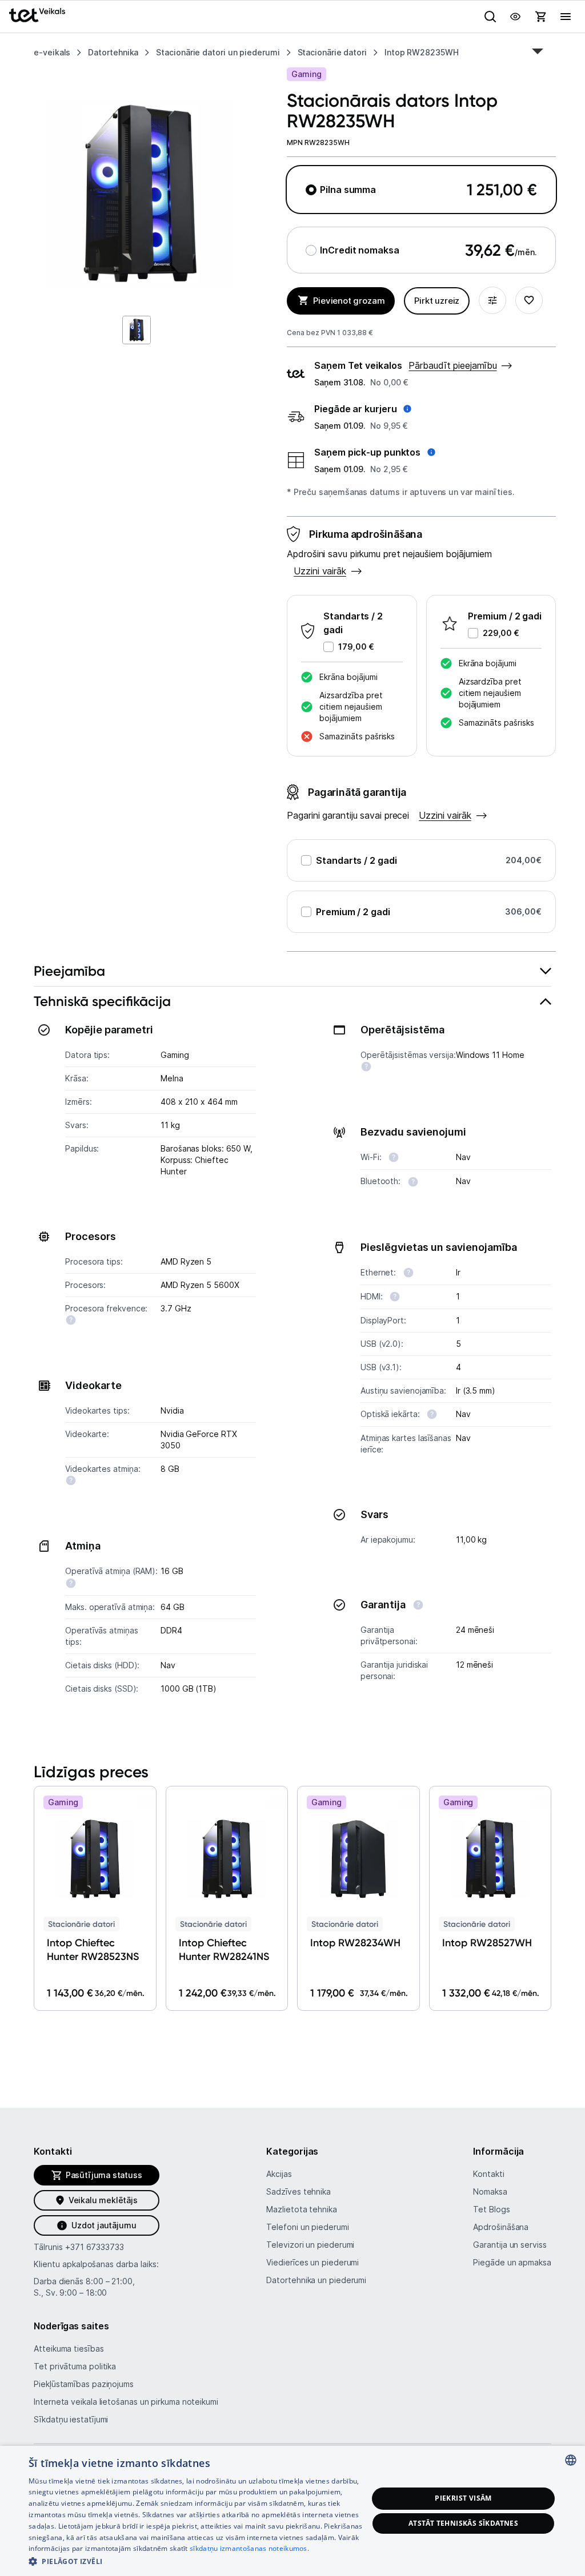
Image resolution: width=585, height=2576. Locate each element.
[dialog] (292, 2511)
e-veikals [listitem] (52, 52)
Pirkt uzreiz (437, 301)
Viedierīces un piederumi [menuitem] (312, 2262)
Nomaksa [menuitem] (490, 2191)
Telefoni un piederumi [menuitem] (307, 2227)
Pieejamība (69, 971)
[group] (140, 194)
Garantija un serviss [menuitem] (510, 2245)
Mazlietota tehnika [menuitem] (301, 2209)
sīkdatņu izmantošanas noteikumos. (249, 2548)
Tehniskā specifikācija (102, 1001)
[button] (363, 409)
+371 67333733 (95, 2247)
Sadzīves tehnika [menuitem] (298, 2191)
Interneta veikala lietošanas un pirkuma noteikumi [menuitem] (126, 2402)
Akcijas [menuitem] (279, 2174)
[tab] (292, 971)
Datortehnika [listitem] (113, 52)
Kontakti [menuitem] (488, 2174)
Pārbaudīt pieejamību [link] (452, 365)
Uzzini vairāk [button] (320, 571)
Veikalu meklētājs (103, 2200)
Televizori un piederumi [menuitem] (310, 2245)
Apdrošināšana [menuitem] (501, 2227)
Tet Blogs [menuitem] (491, 2209)
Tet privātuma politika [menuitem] (75, 2366)
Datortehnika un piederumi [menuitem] (316, 2280)
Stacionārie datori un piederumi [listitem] (218, 52)
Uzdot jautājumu (104, 2225)
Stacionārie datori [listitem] (332, 52)
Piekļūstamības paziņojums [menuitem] (84, 2384)
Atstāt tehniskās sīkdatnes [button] (463, 2523)
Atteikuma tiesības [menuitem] (69, 2348)
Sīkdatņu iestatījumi (71, 2419)
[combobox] (571, 2460)
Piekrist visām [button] (463, 2498)
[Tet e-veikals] (37, 15)
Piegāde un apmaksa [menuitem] (512, 2262)
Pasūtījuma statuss (104, 2175)
